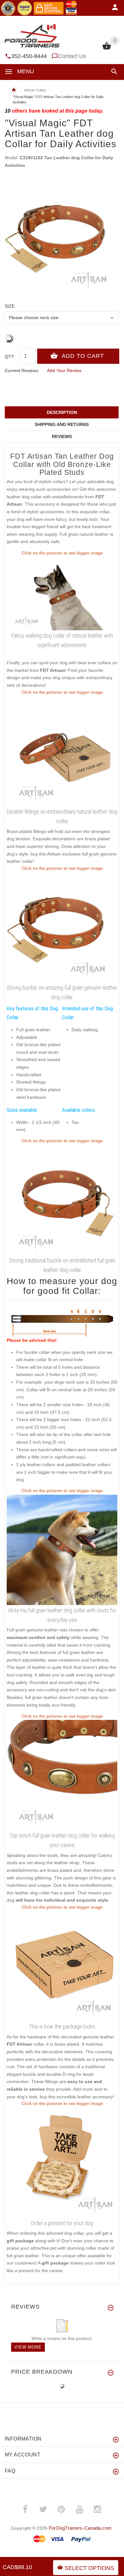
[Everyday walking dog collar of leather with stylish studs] (62, 593)
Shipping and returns (62, 424)
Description (62, 412)
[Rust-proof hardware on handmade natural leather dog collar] (62, 1775)
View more (28, 2347)
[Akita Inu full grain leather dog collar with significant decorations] (62, 1549)
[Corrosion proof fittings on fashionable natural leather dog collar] (62, 927)
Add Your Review (64, 370)
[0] (107, 49)
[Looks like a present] (62, 2162)
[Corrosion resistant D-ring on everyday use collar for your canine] (62, 1199)
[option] (62, 236)
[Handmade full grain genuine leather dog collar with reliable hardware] (62, 751)
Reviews (62, 436)
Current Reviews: (22, 370)
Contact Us (72, 56)
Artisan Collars (35, 90)
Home (14, 90)
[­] (113, 72)
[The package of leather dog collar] (62, 1966)
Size (10, 306)
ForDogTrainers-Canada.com (80, 2528)
